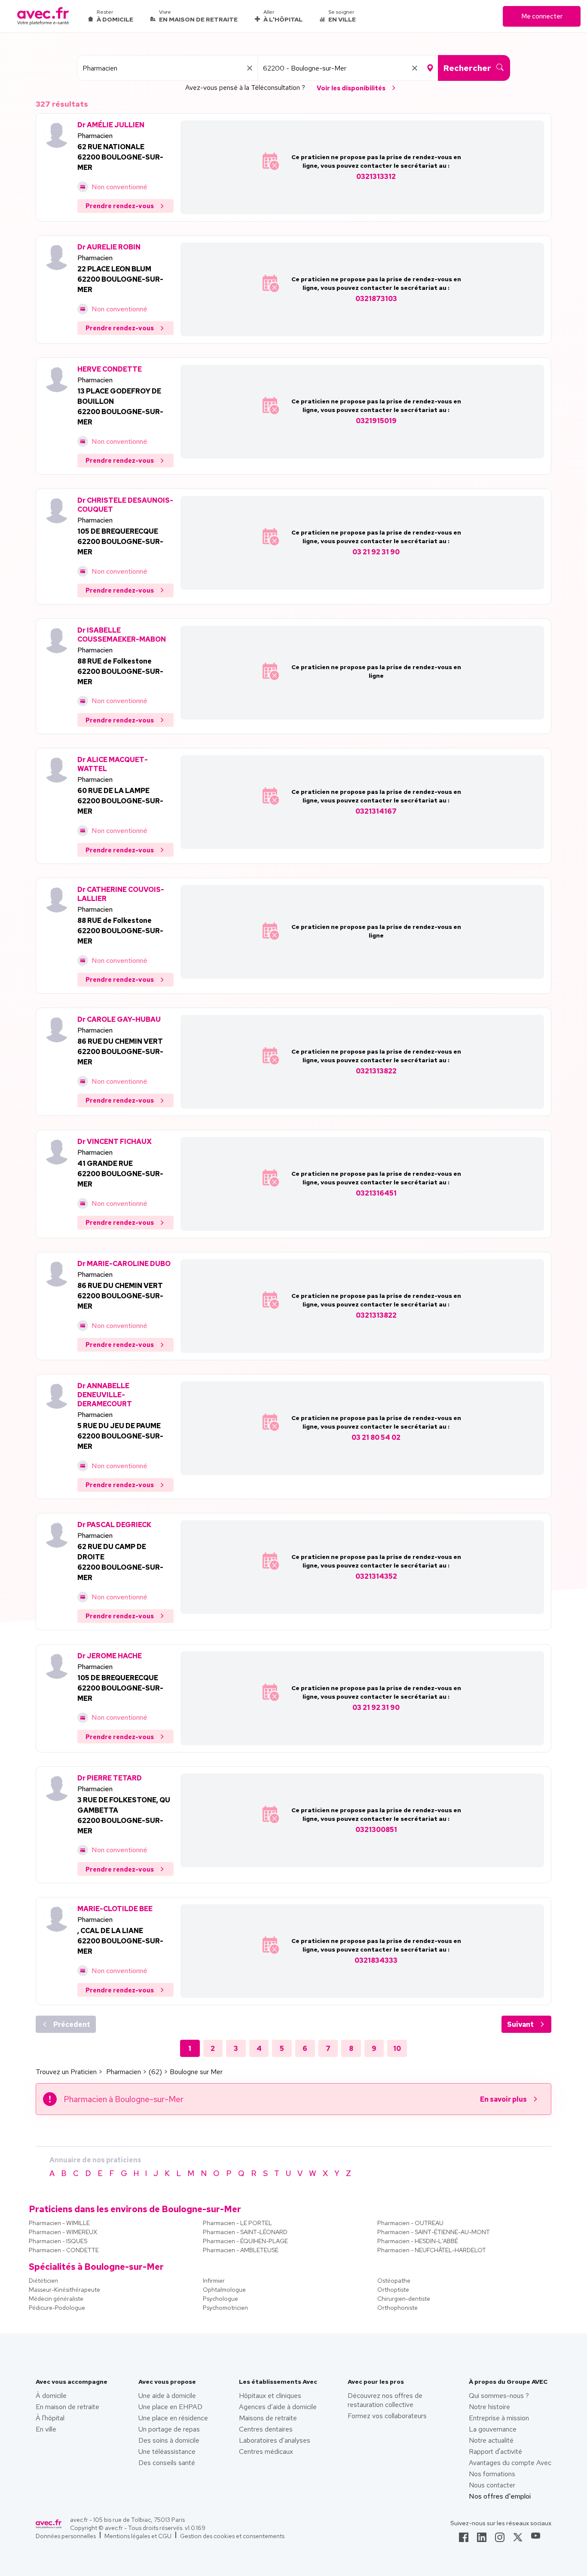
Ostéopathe (394, 2281)
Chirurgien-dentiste (404, 2299)
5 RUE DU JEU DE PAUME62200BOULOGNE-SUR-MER (120, 1436)
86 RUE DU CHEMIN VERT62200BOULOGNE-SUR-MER (120, 1052)
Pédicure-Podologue (57, 2308)
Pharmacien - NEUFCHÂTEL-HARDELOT (432, 2250)
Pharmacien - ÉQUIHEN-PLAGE (245, 2241)
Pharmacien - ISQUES (58, 2241)
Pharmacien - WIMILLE (59, 2223)
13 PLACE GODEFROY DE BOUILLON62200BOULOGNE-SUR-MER (120, 407)
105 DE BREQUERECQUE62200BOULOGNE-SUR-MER (120, 542)
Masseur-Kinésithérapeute (64, 2290)
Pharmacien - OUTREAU (410, 2223)
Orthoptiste (393, 2290)
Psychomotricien (225, 2308)
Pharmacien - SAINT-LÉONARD (245, 2232)
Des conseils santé (167, 2463)
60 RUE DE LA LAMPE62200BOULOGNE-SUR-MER (120, 801)
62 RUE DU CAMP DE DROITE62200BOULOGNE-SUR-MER (120, 1562)
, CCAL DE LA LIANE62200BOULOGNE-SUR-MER (120, 1941)
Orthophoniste (397, 2308)
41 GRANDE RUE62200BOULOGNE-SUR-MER (120, 1174)
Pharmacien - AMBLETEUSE (241, 2250)
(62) (155, 2072)
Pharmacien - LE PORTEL (237, 2223)
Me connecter (542, 16)
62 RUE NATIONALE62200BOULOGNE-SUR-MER (120, 157)
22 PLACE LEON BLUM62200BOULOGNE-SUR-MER (120, 279)
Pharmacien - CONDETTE (64, 2250)
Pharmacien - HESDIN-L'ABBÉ (418, 2241)
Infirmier (214, 2281)
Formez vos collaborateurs (387, 2416)
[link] (464, 2540)
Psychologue (220, 2299)
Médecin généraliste (56, 2299)
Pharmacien (95, 136)
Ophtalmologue (224, 2290)
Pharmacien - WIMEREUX (63, 2232)
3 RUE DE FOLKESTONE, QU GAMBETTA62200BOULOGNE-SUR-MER (124, 1815)
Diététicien (43, 2281)
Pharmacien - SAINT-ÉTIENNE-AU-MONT (434, 2232)
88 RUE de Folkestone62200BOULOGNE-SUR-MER (120, 672)
